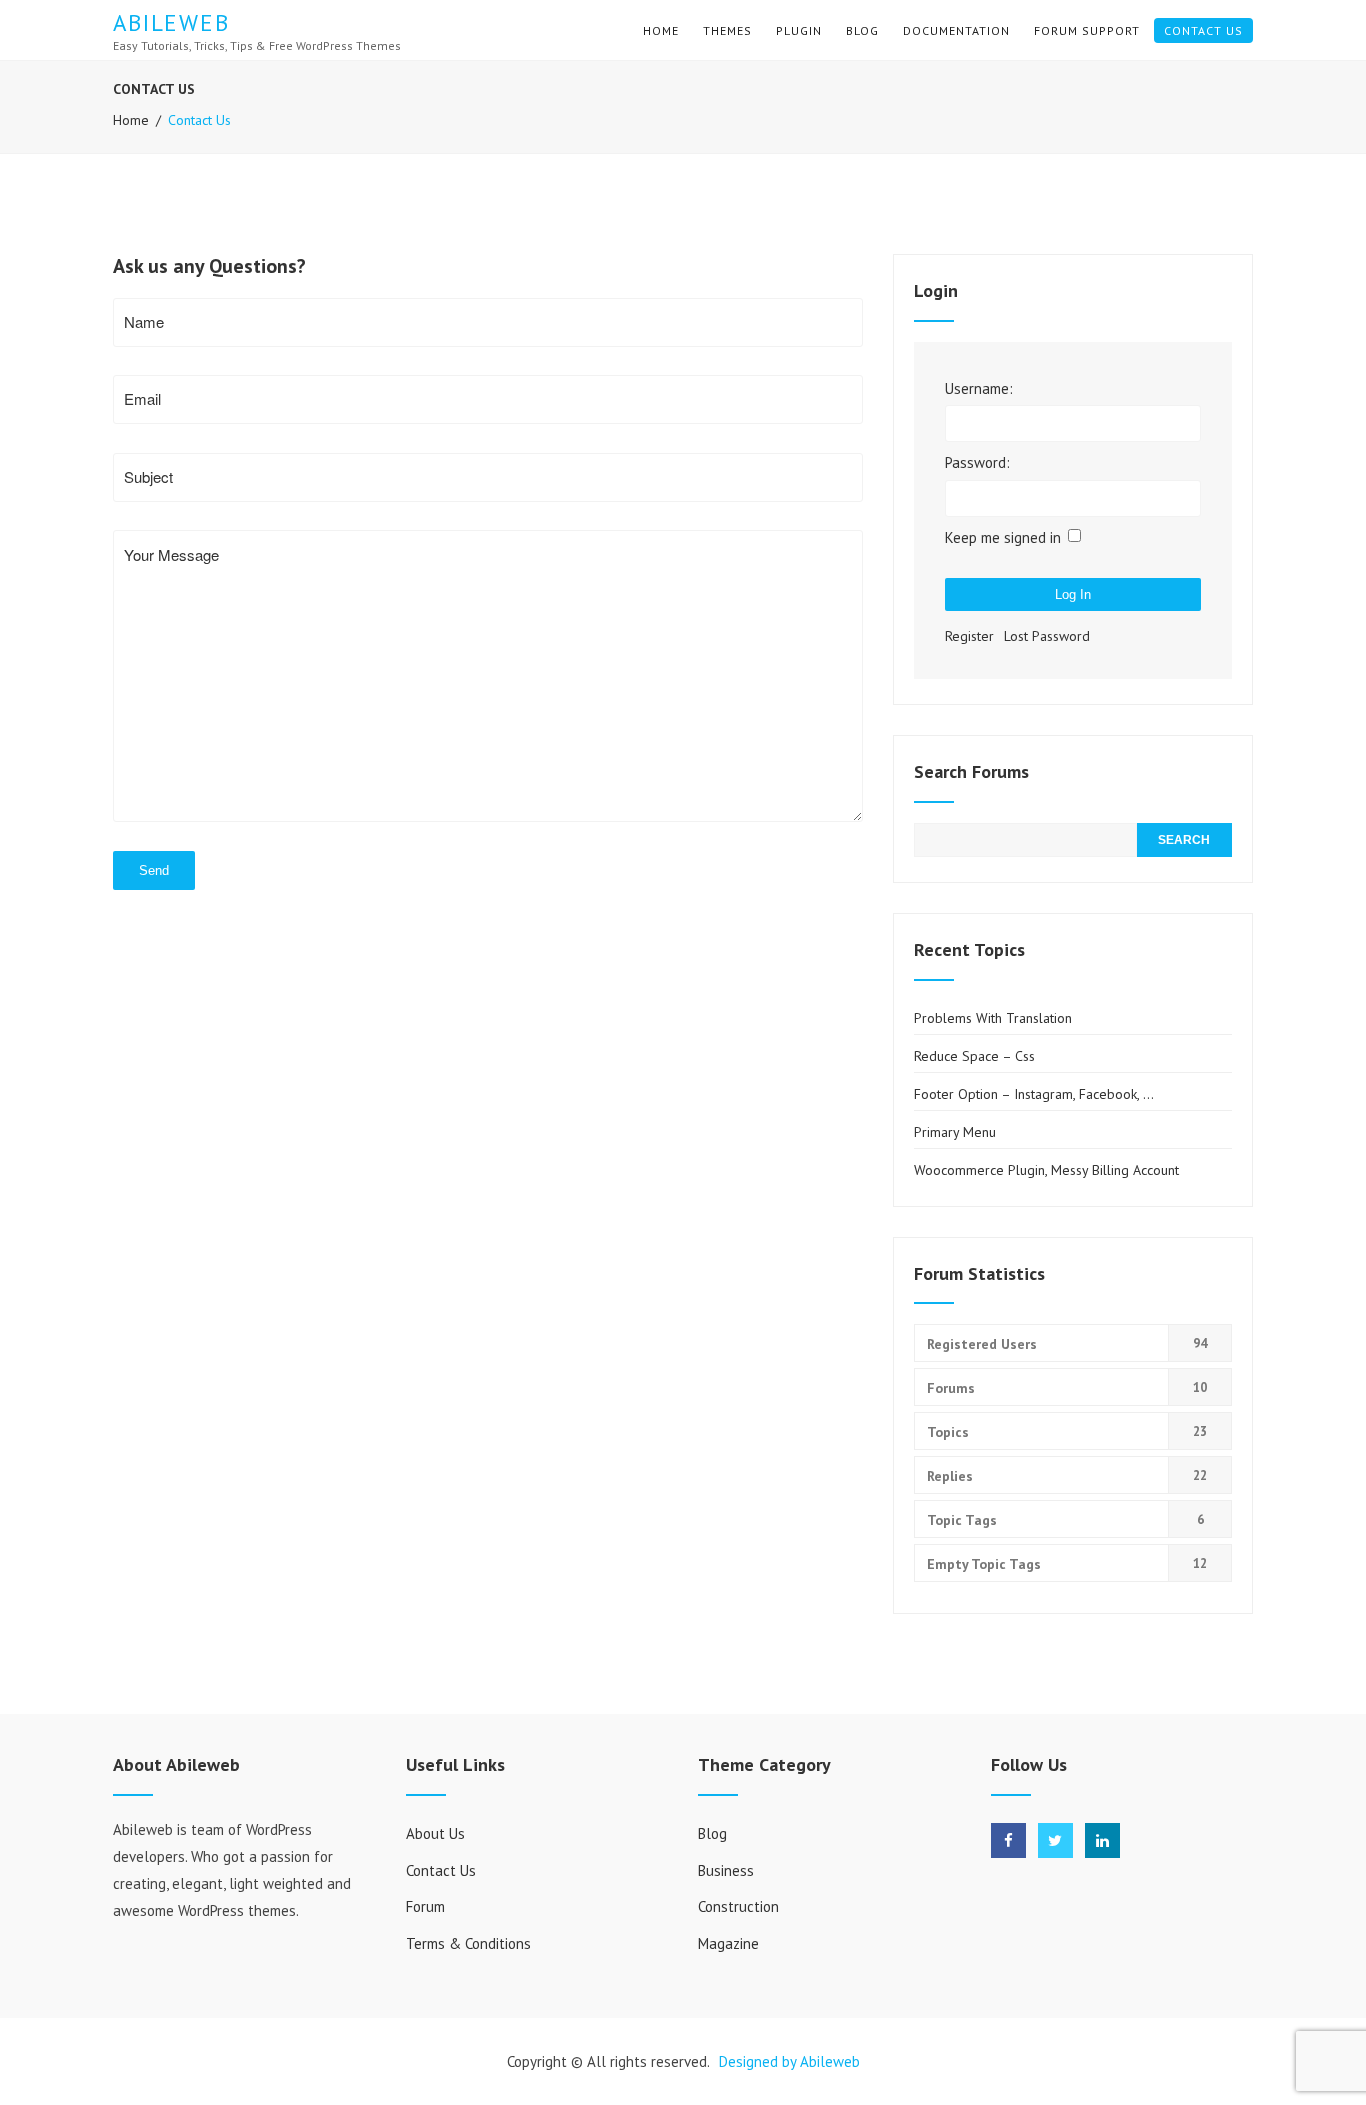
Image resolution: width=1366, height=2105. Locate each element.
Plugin (799, 30)
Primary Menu (955, 1132)
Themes (727, 30)
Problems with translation (993, 1018)
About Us (435, 1833)
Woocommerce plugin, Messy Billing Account (1046, 1170)
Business (726, 1870)
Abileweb (171, 22)
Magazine (728, 1943)
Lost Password (1047, 636)
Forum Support (1087, 30)
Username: (979, 388)
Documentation (956, 30)
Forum (425, 1906)
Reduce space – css (974, 1056)
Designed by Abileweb (789, 2061)
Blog (862, 30)
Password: (977, 462)
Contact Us (1203, 30)
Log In (1073, 594)
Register (969, 636)
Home (661, 30)
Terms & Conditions (468, 1943)
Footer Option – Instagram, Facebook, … (1034, 1094)
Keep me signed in (1003, 537)
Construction (738, 1906)
